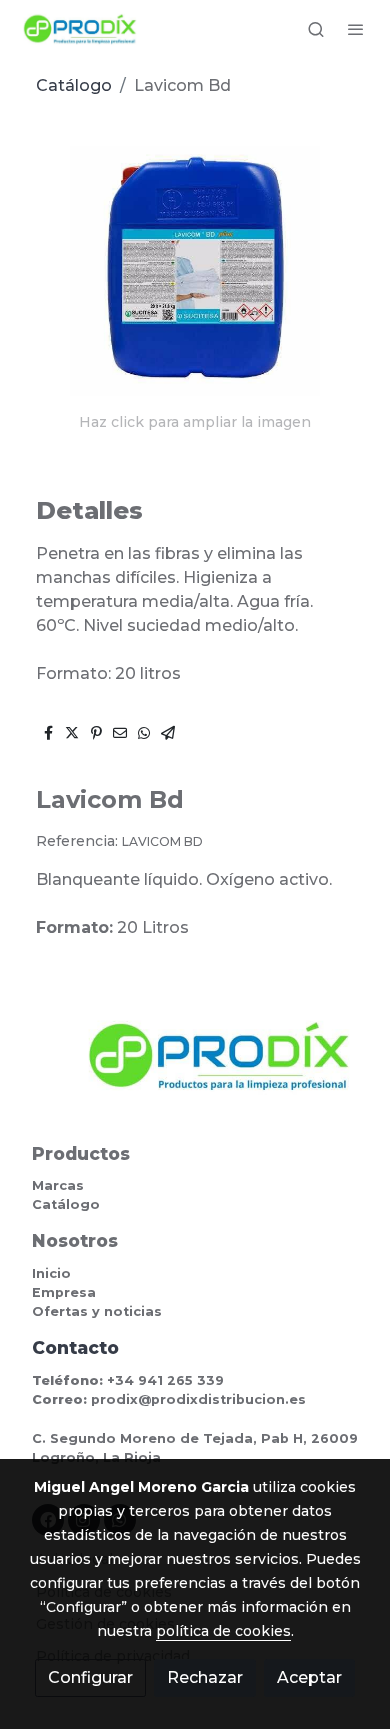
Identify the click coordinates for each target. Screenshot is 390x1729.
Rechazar (205, 1677)
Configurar (90, 1677)
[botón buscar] (316, 29)
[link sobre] (195, 1068)
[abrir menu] (356, 29)
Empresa (64, 1292)
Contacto (75, 1347)
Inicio (51, 1273)
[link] (80, 29)
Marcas (58, 1185)
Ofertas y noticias (97, 1311)
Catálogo (74, 85)
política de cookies (223, 1631)
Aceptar (309, 1677)
